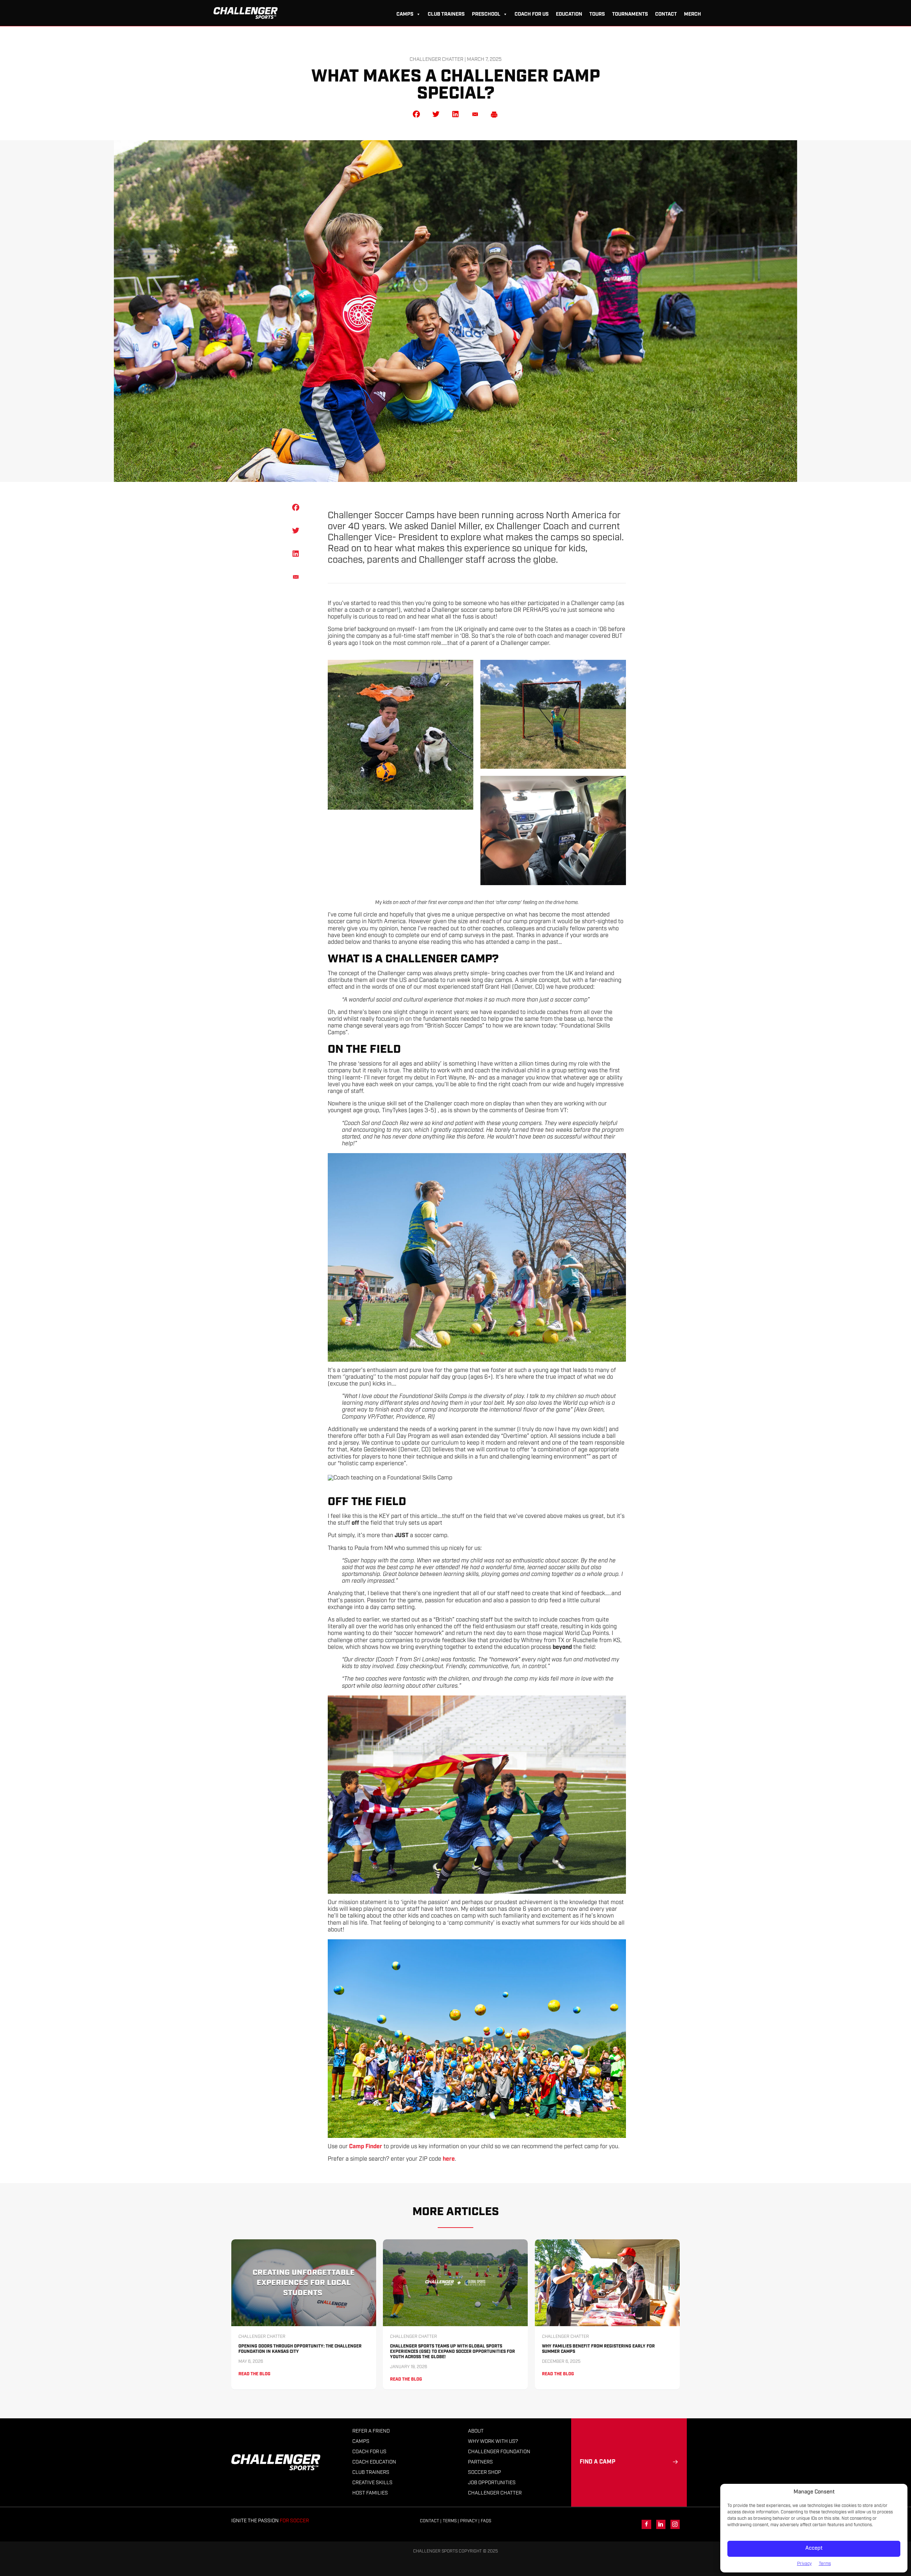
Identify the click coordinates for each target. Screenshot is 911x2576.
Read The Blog (254, 2374)
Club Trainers (446, 14)
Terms (825, 2564)
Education (569, 14)
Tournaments (630, 14)
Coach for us (532, 14)
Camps (405, 14)
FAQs (486, 2521)
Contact (666, 14)
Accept (814, 2548)
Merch (693, 14)
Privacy (804, 2564)
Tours (597, 14)
